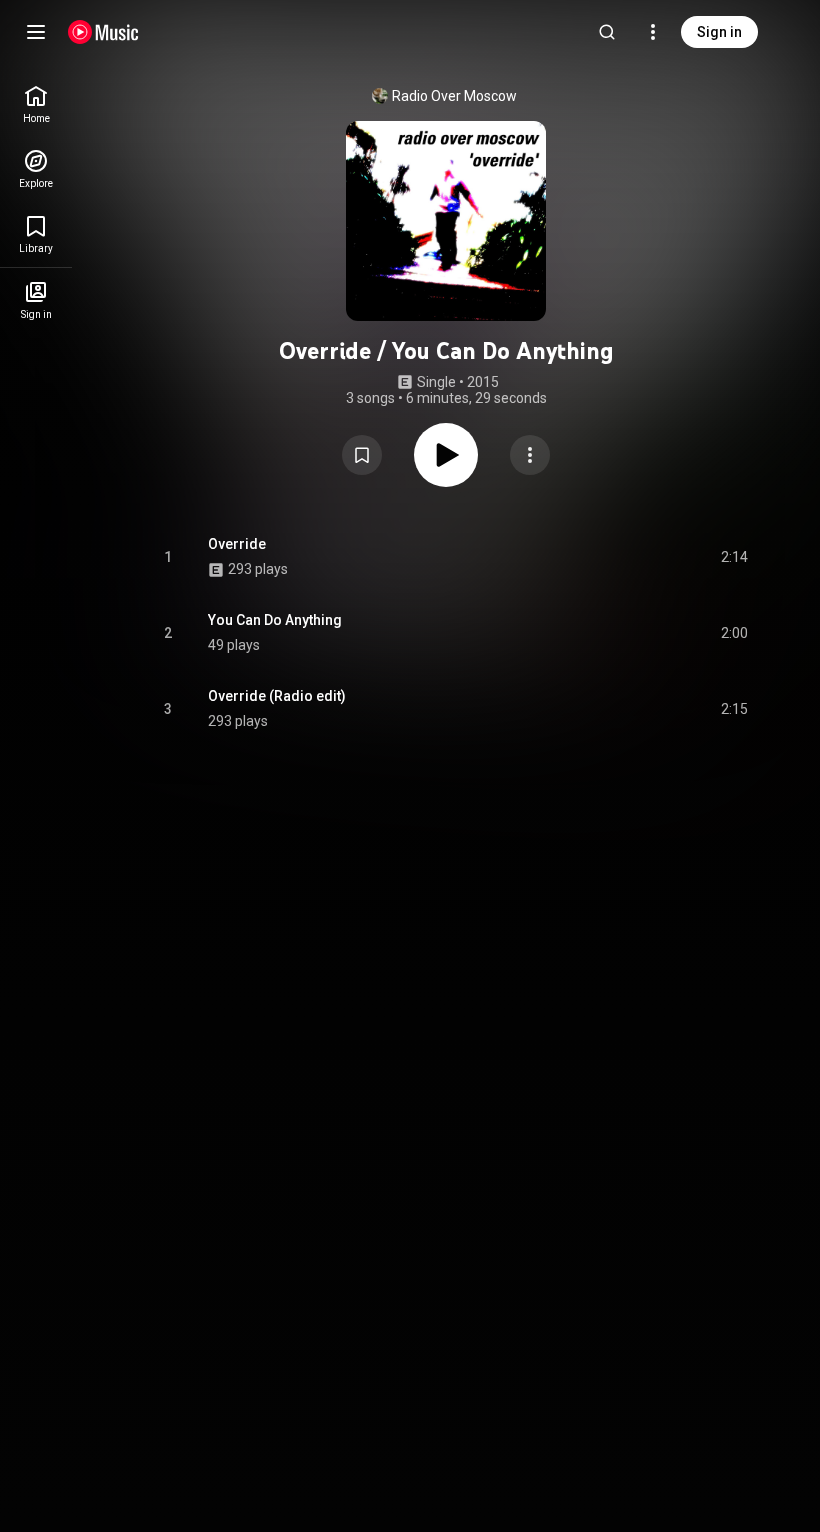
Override (237, 544)
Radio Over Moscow (454, 96)
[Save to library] (362, 455)
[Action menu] (530, 455)
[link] (36, 104)
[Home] (103, 32)
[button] (362, 455)
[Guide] (36, 32)
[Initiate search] (607, 32)
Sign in (719, 32)
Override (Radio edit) (277, 696)
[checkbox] (734, 557)
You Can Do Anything (275, 620)
